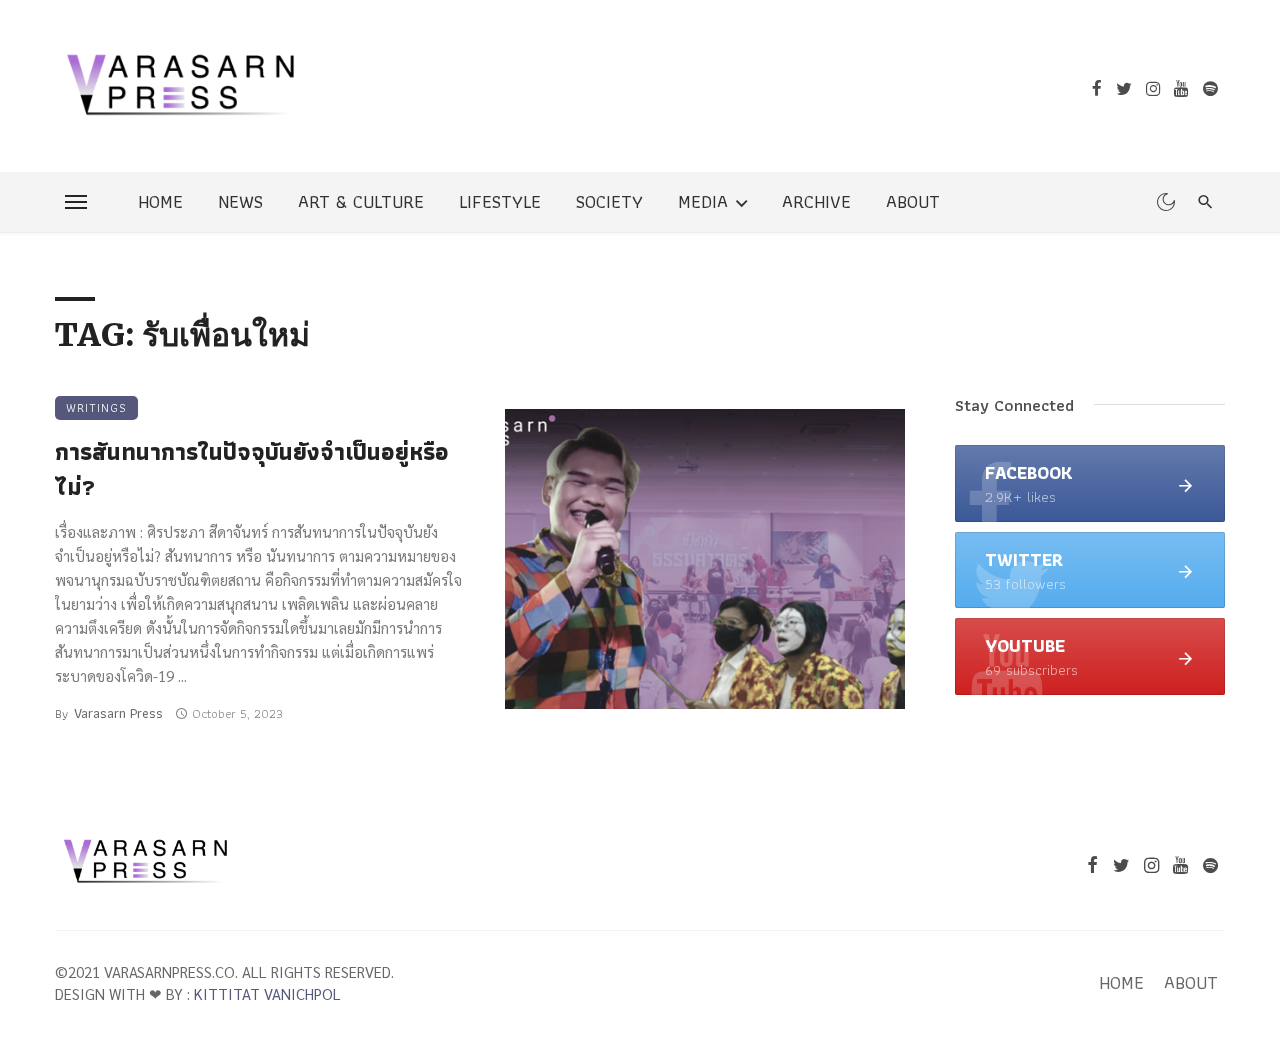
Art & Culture (361, 201)
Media (703, 201)
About (913, 201)
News (240, 201)
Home (160, 201)
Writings (96, 407)
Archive (816, 201)
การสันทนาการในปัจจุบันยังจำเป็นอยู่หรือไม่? (252, 470)
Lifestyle (500, 201)
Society (609, 201)
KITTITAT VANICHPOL (267, 993)
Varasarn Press (118, 713)
